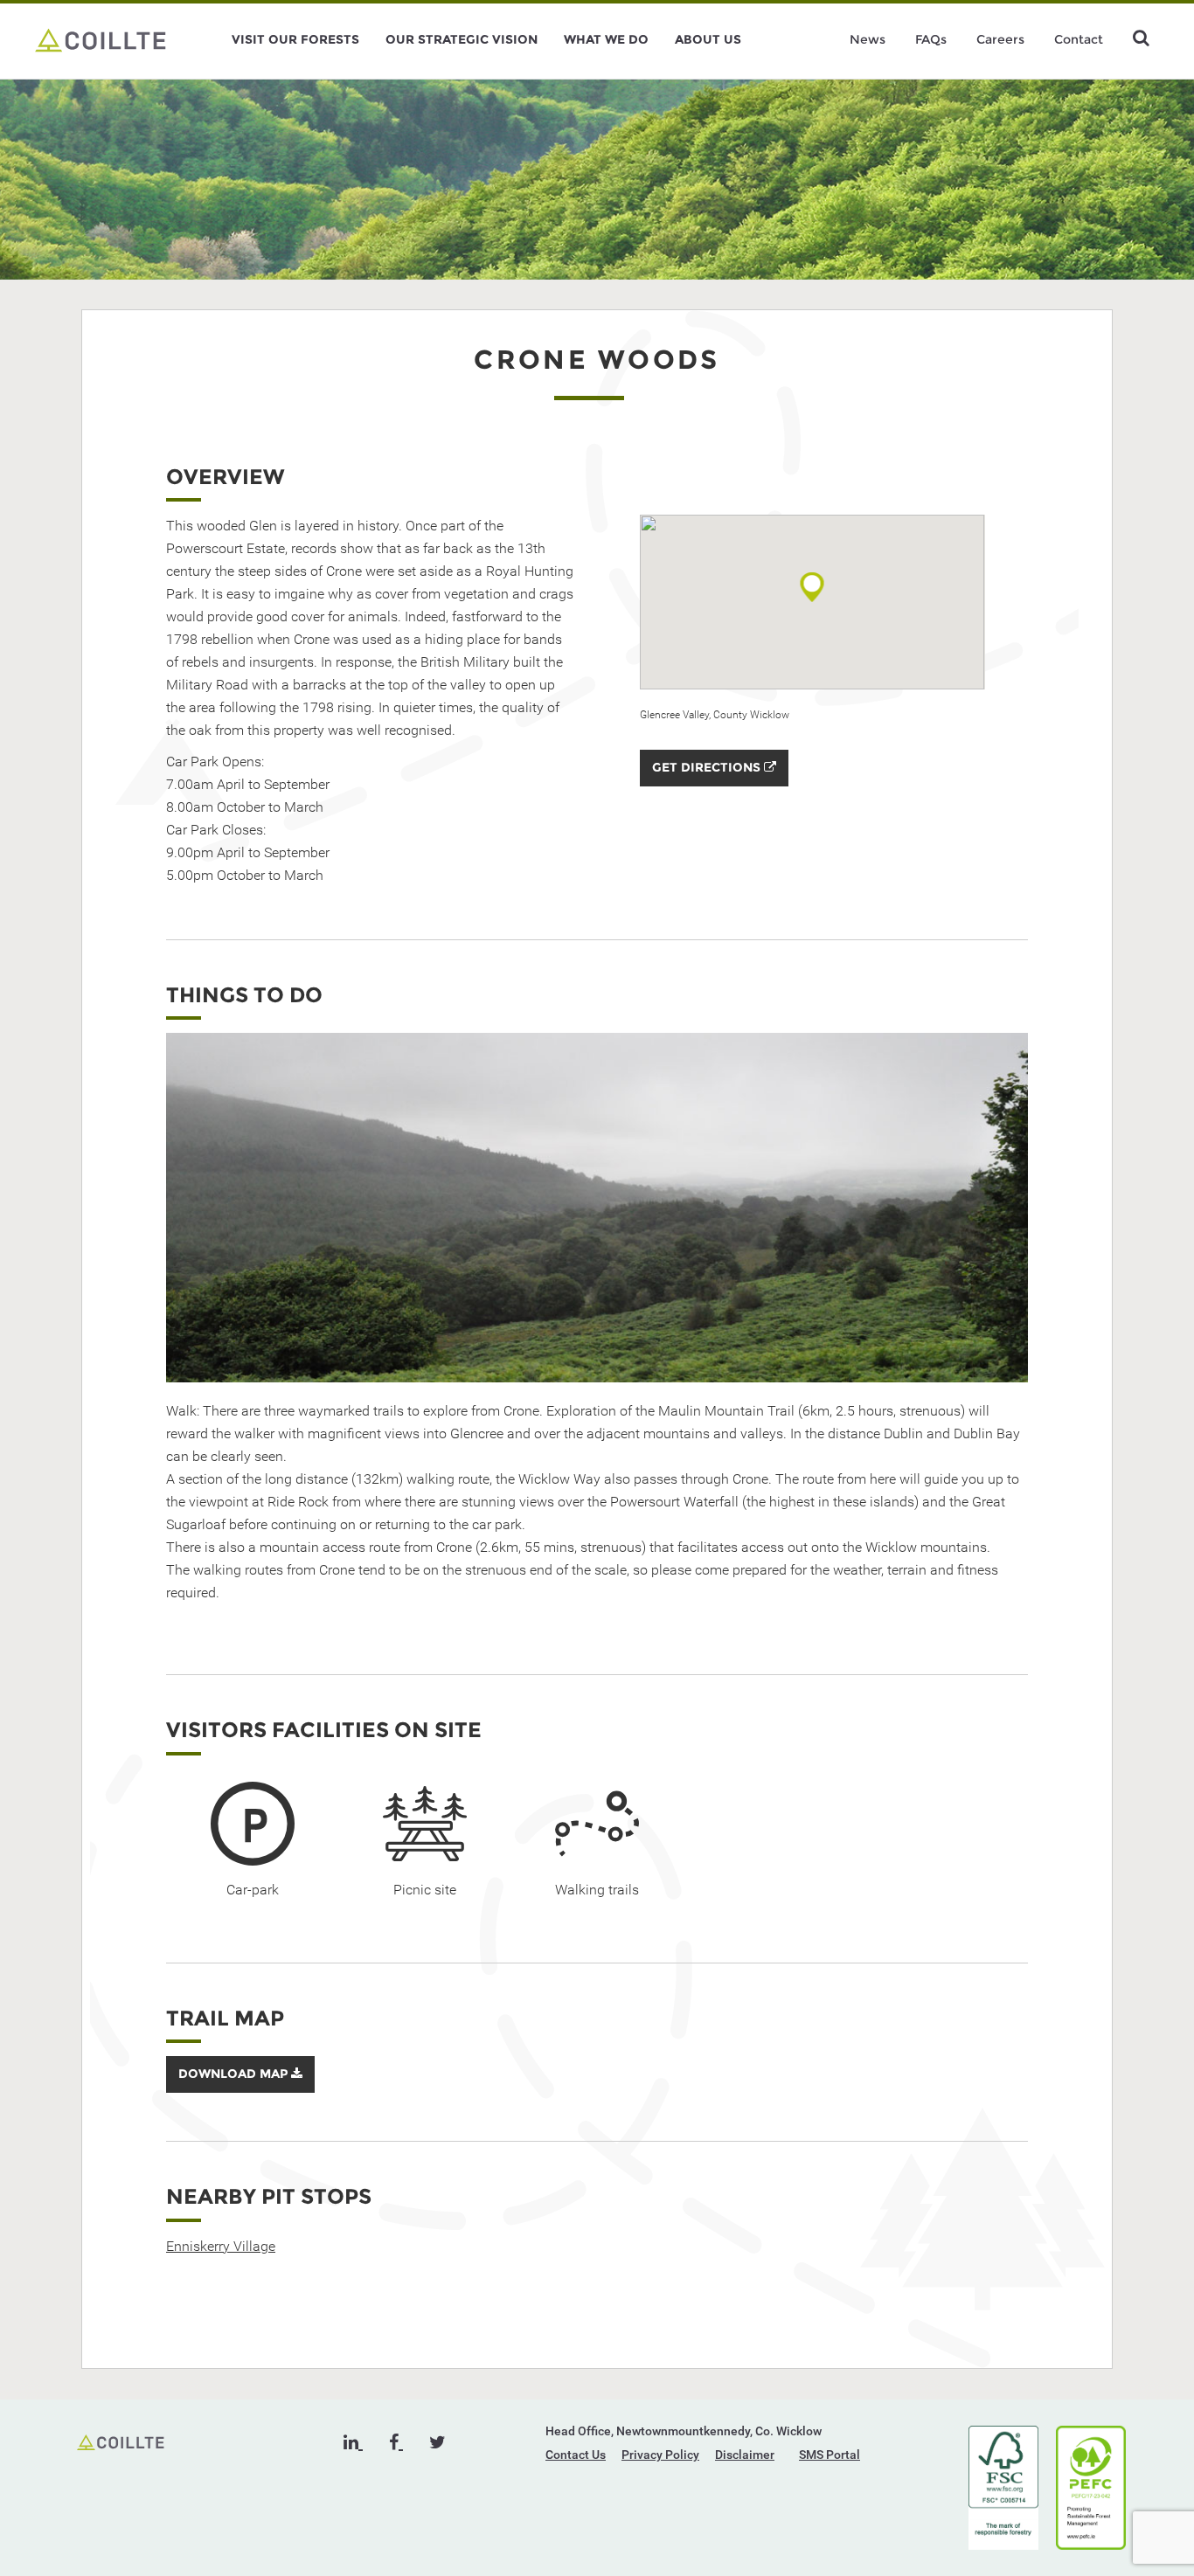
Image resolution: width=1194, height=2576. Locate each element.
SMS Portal (830, 2455)
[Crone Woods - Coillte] (101, 39)
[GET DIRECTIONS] (714, 782)
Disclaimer (745, 2455)
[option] (597, 1208)
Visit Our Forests (295, 39)
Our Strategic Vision (462, 39)
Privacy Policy (660, 2455)
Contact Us (576, 2455)
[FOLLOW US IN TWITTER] (437, 2442)
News (868, 39)
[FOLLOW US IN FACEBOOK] (396, 2442)
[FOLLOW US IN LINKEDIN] (353, 2442)
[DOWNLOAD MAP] (240, 2088)
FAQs (931, 39)
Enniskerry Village (221, 2246)
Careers (1000, 39)
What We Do (606, 39)
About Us (708, 39)
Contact (1079, 39)
